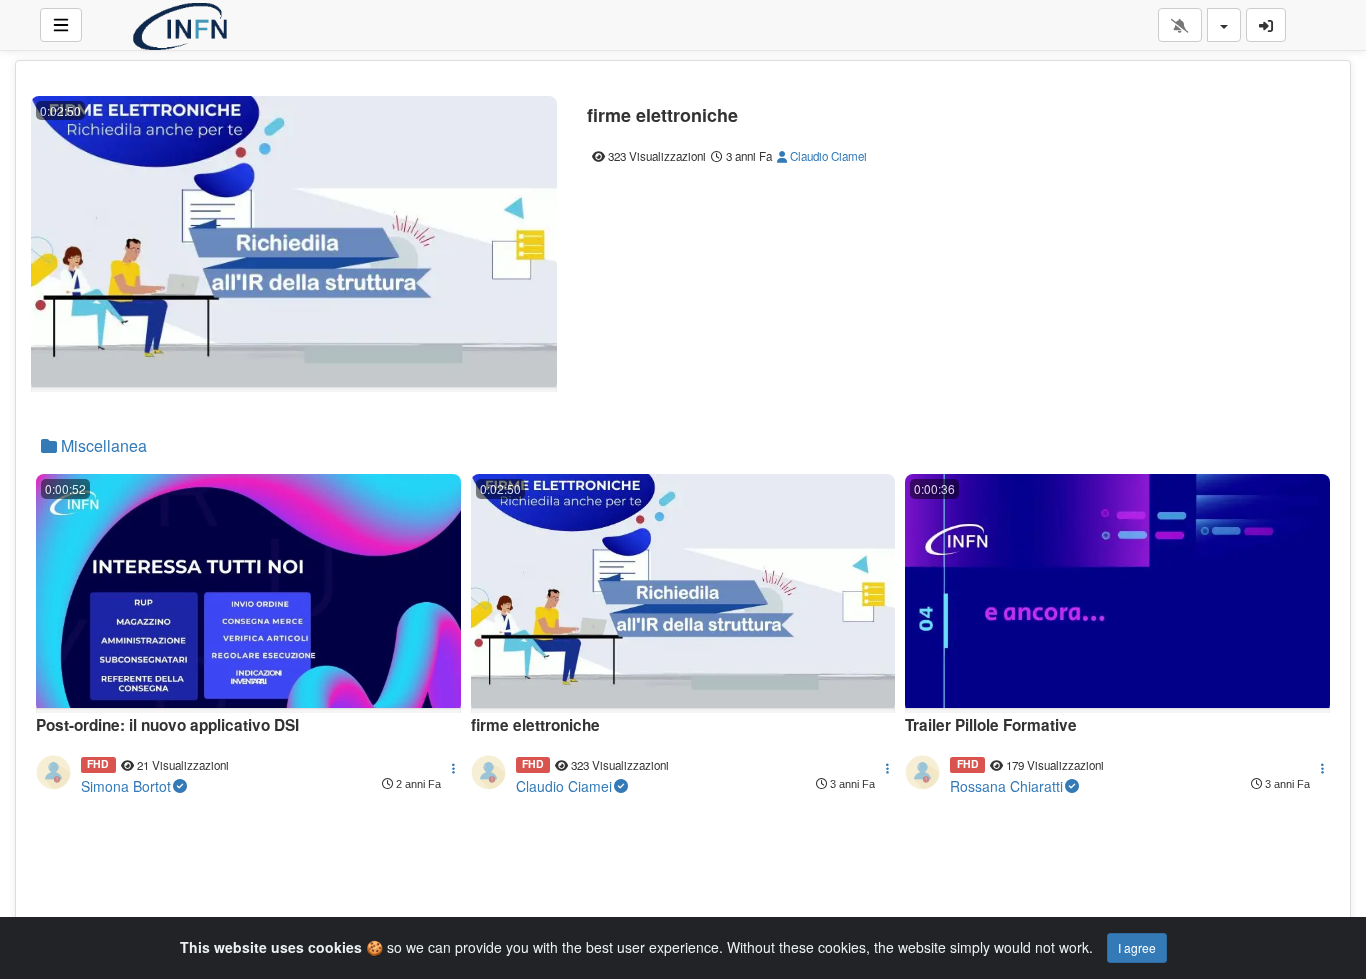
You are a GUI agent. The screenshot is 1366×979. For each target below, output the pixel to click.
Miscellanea (102, 445)
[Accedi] (1266, 25)
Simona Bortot (126, 786)
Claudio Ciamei (827, 156)
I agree (1137, 947)
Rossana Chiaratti (1006, 786)
